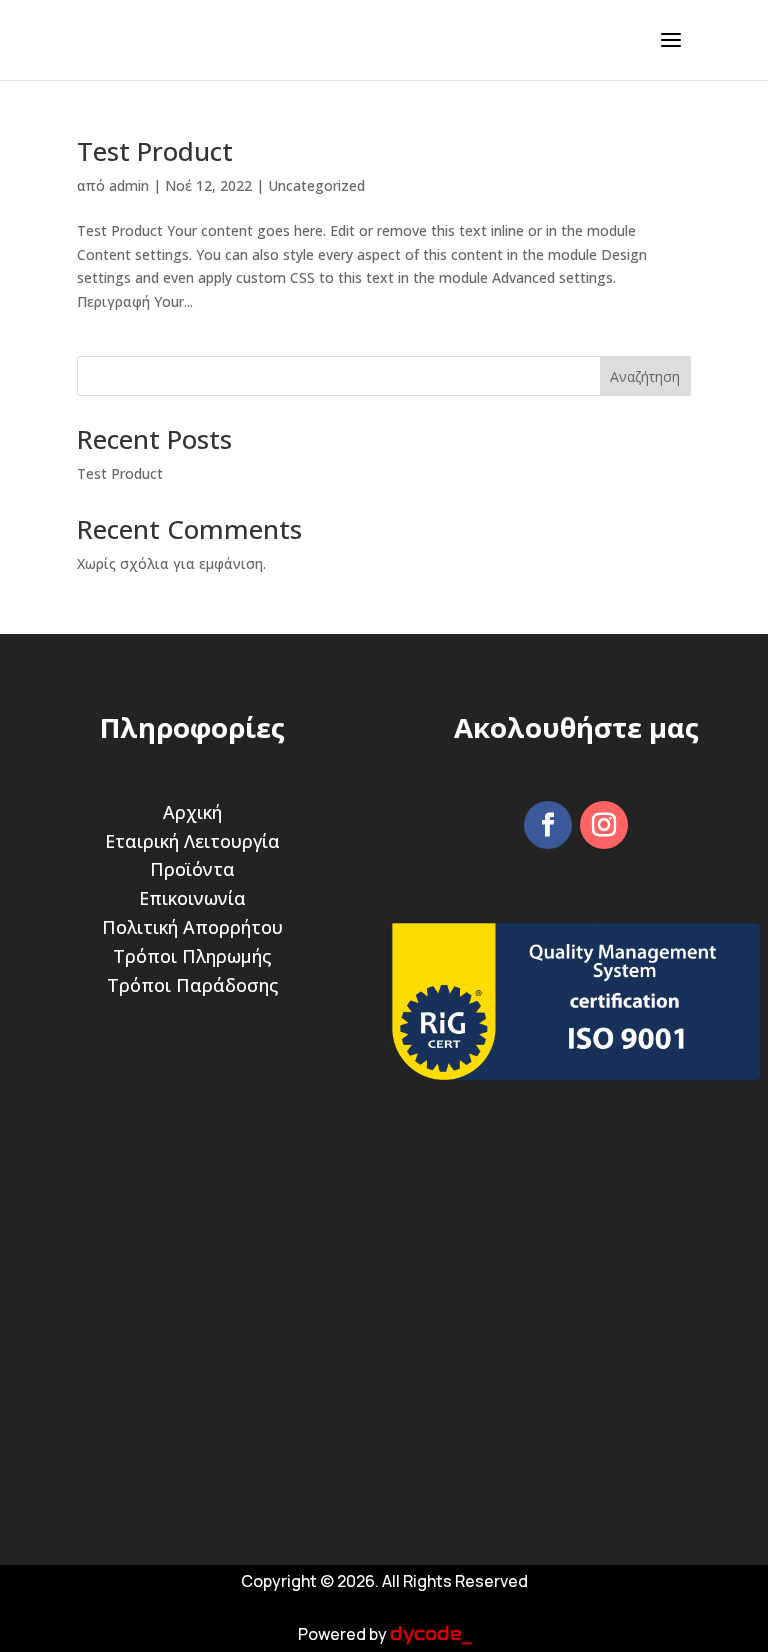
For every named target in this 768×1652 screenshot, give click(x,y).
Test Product (155, 151)
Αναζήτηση (645, 376)
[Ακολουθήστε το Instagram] (604, 825)
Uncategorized (316, 185)
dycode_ (430, 1634)
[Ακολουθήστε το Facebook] (548, 825)
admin (129, 185)
